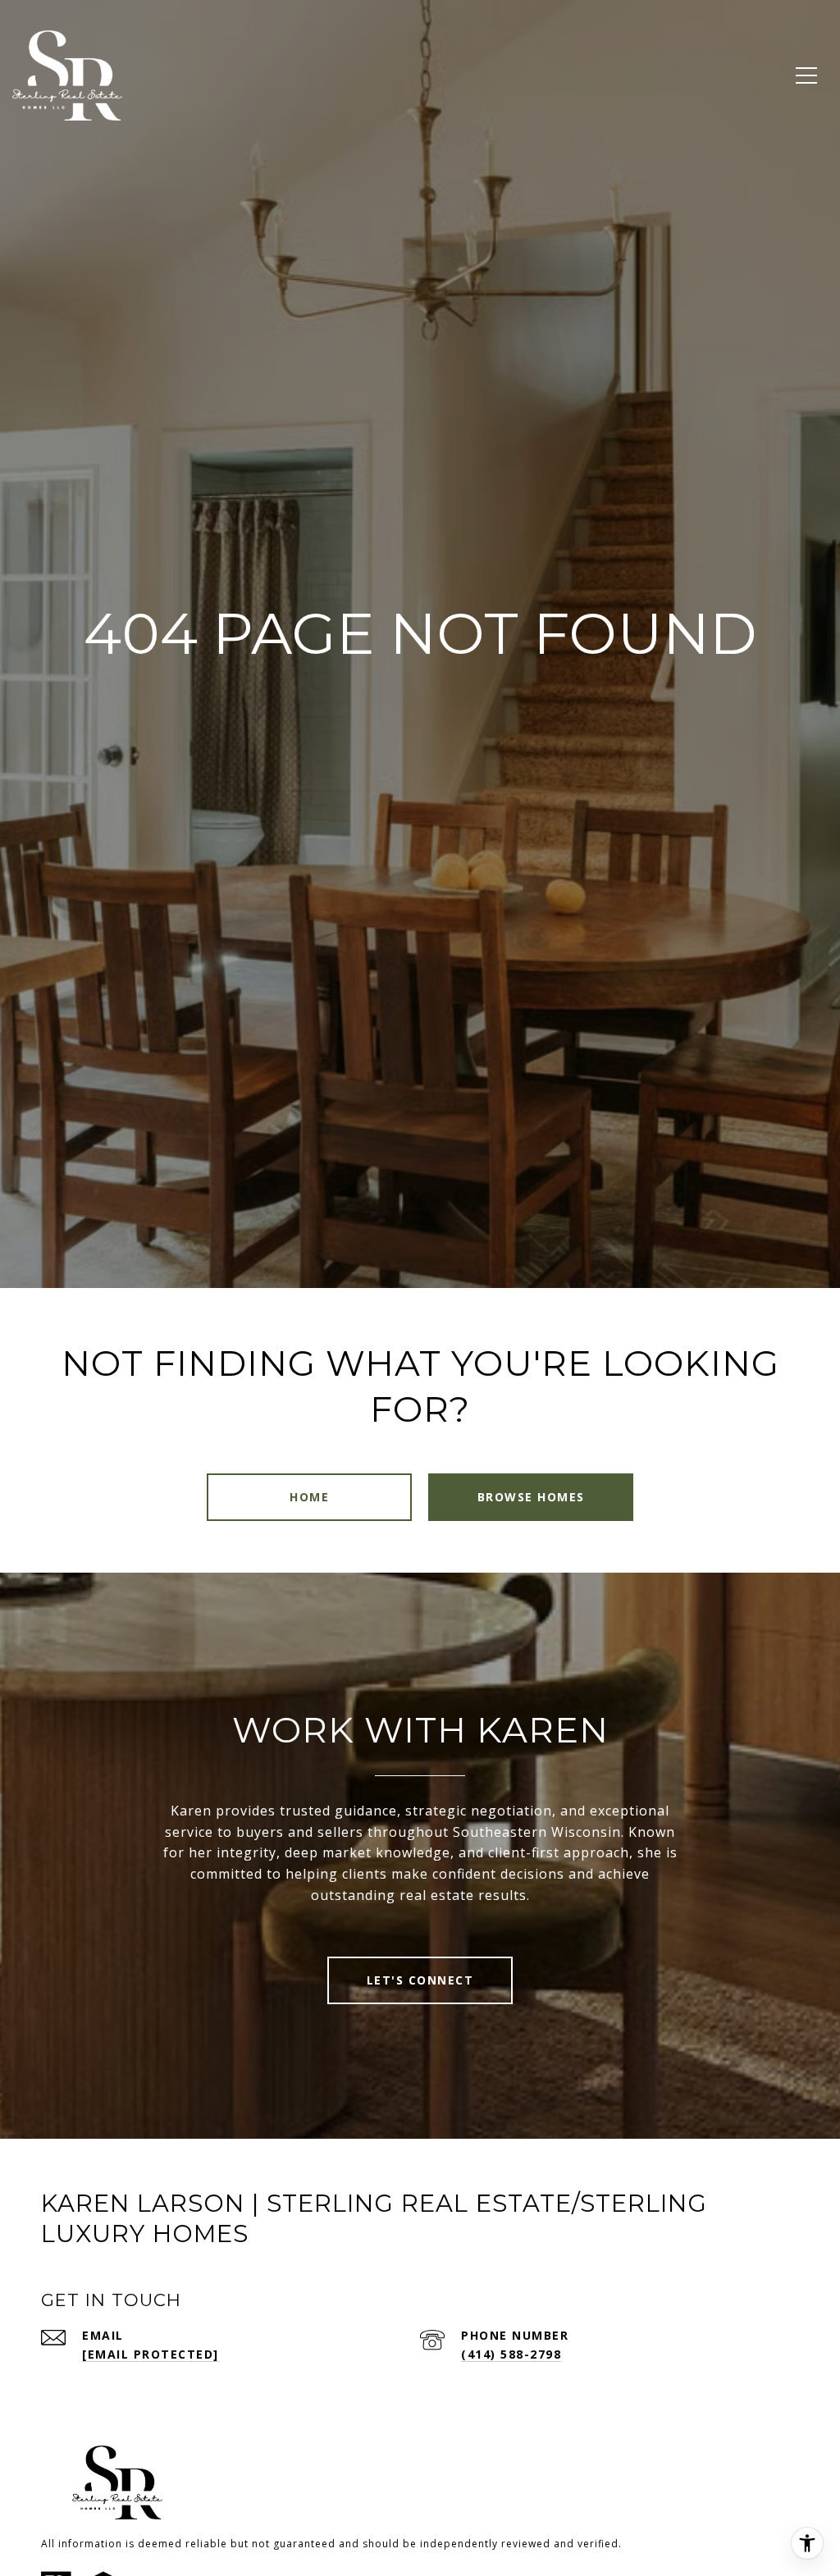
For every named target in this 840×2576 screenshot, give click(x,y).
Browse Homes (531, 1497)
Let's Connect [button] (420, 1980)
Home (309, 1497)
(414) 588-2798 (511, 2354)
